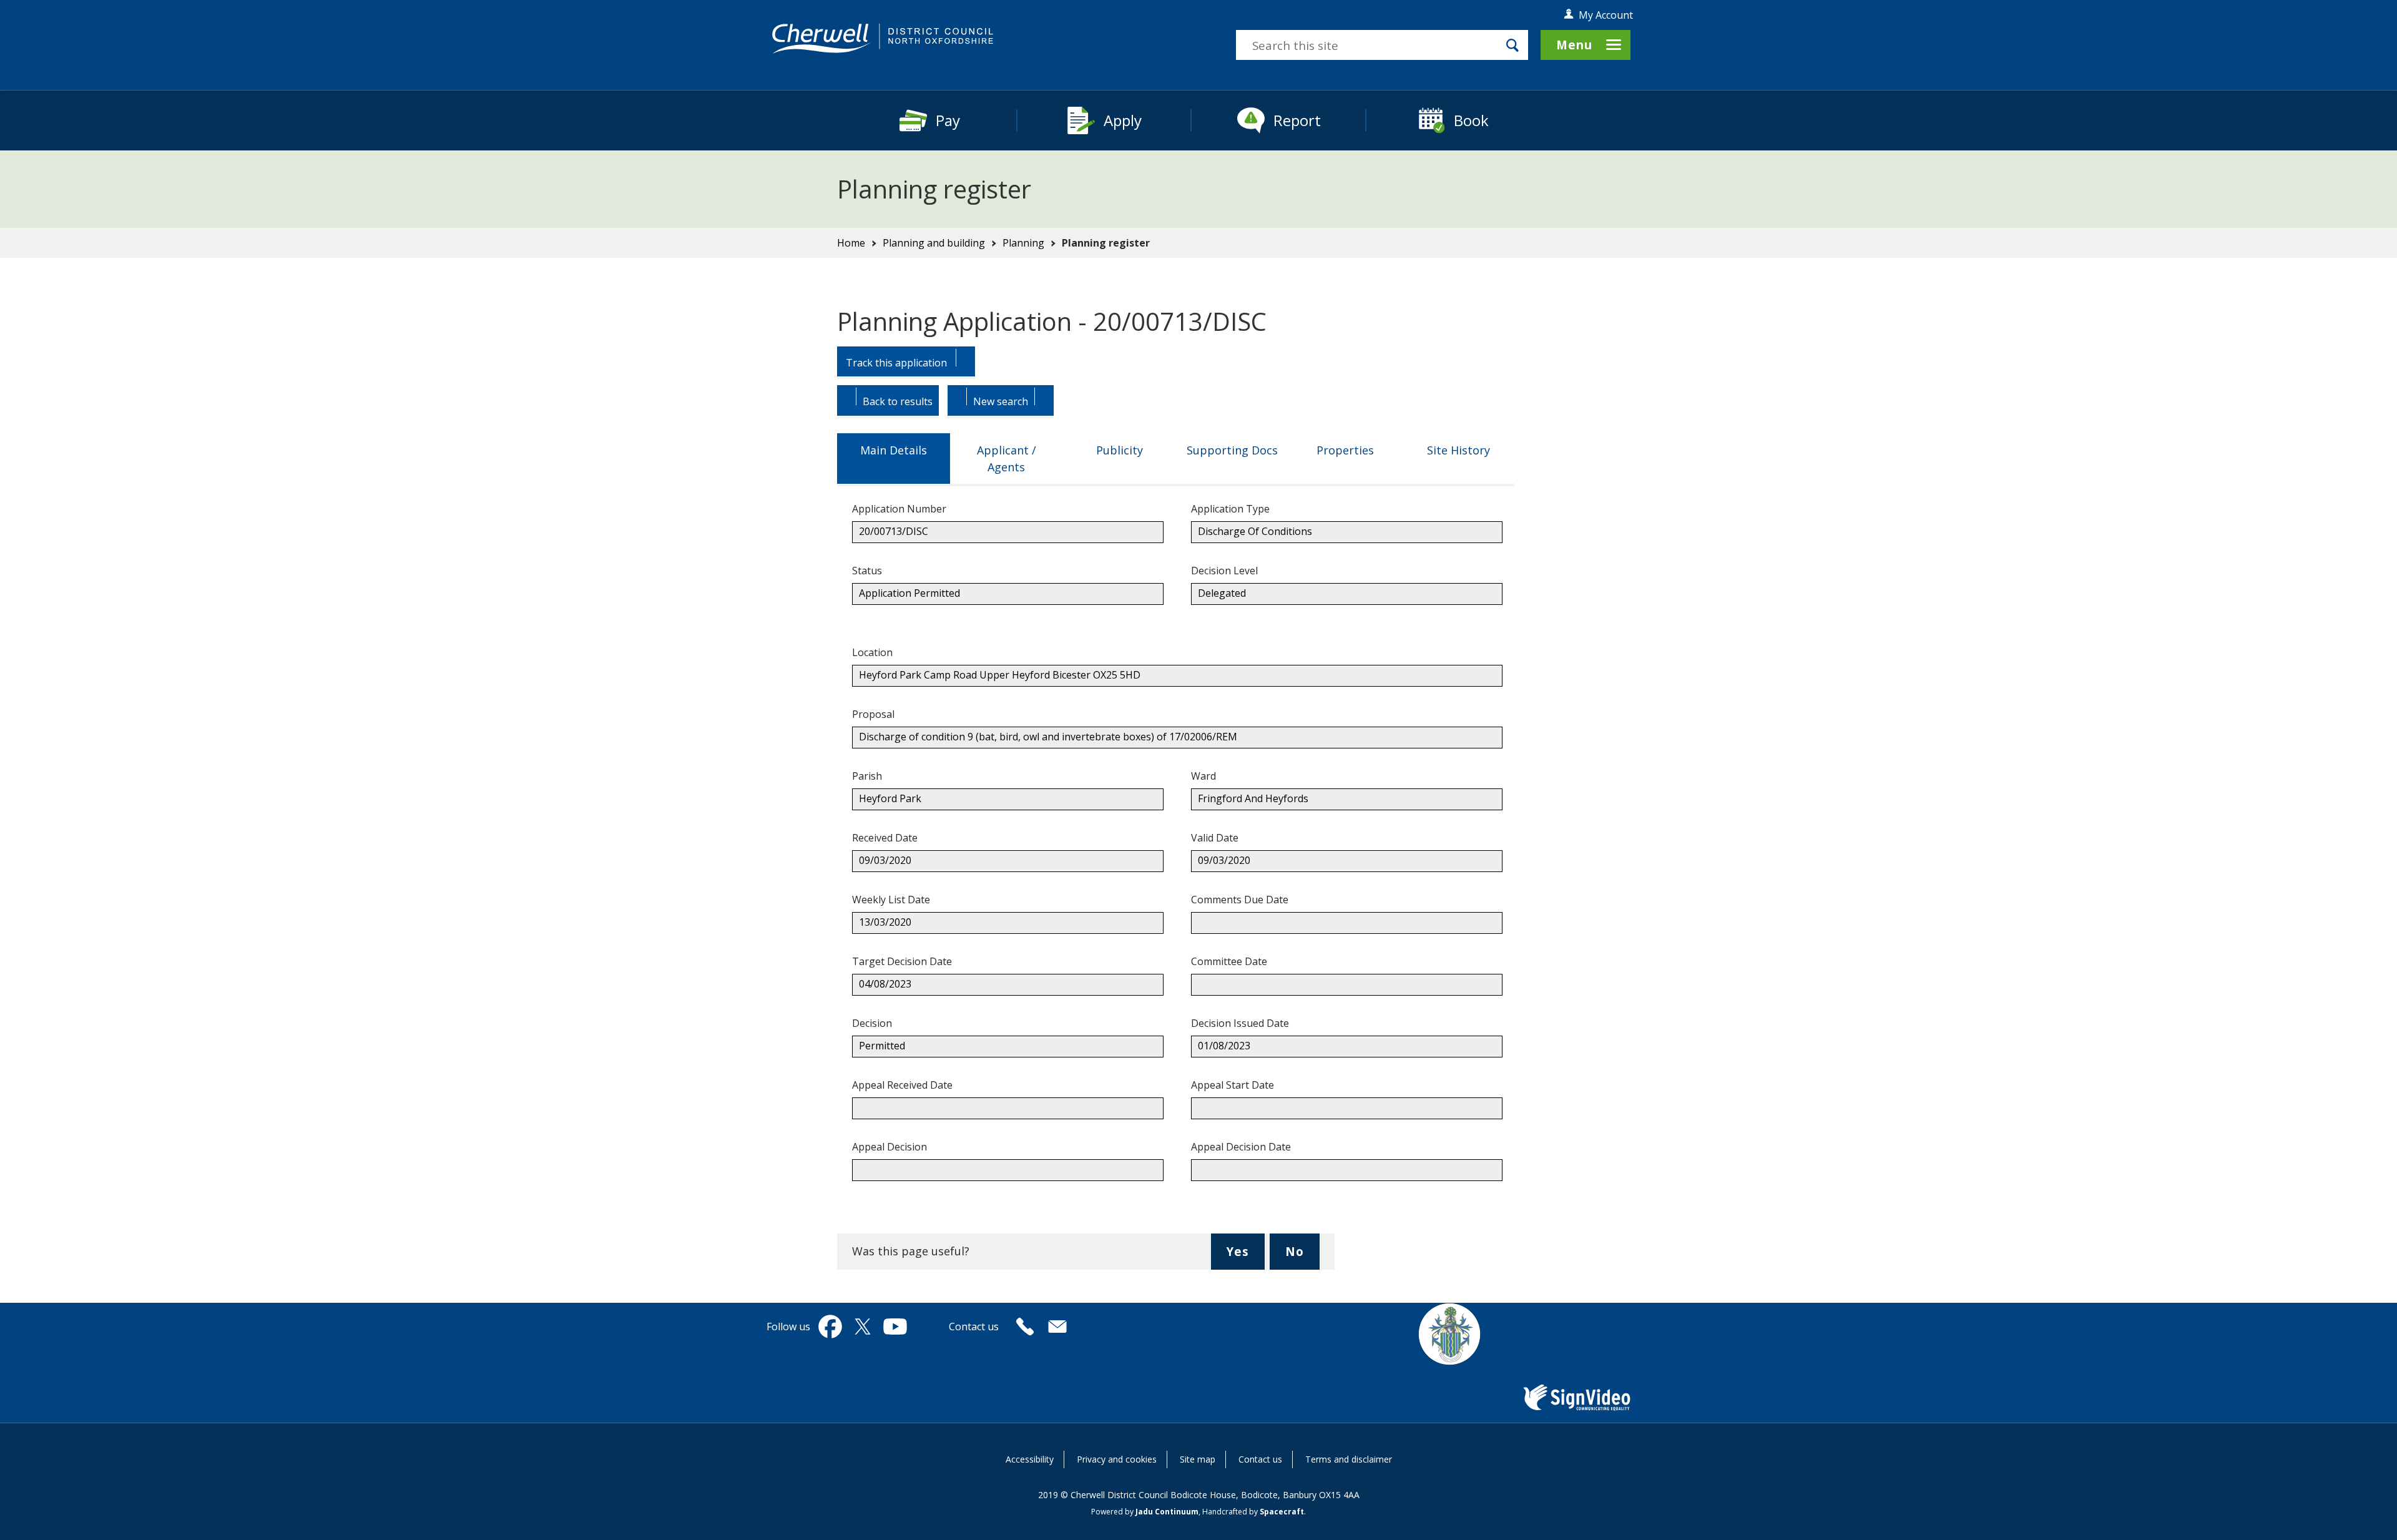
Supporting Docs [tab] (1232, 450)
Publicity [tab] (1120, 450)
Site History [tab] (1458, 450)
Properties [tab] (1345, 450)
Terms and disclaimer (1349, 1459)
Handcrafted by (1253, 1512)
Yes (1245, 1256)
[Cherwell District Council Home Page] (883, 39)
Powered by (1145, 1512)
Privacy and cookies (1117, 1459)
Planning (1023, 243)
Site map (1198, 1459)
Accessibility (1030, 1459)
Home (851, 243)
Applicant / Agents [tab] (1007, 459)
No (1302, 1256)
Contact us (1260, 1459)
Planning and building (934, 243)
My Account (1606, 15)
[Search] (1512, 45)
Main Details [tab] (894, 450)
